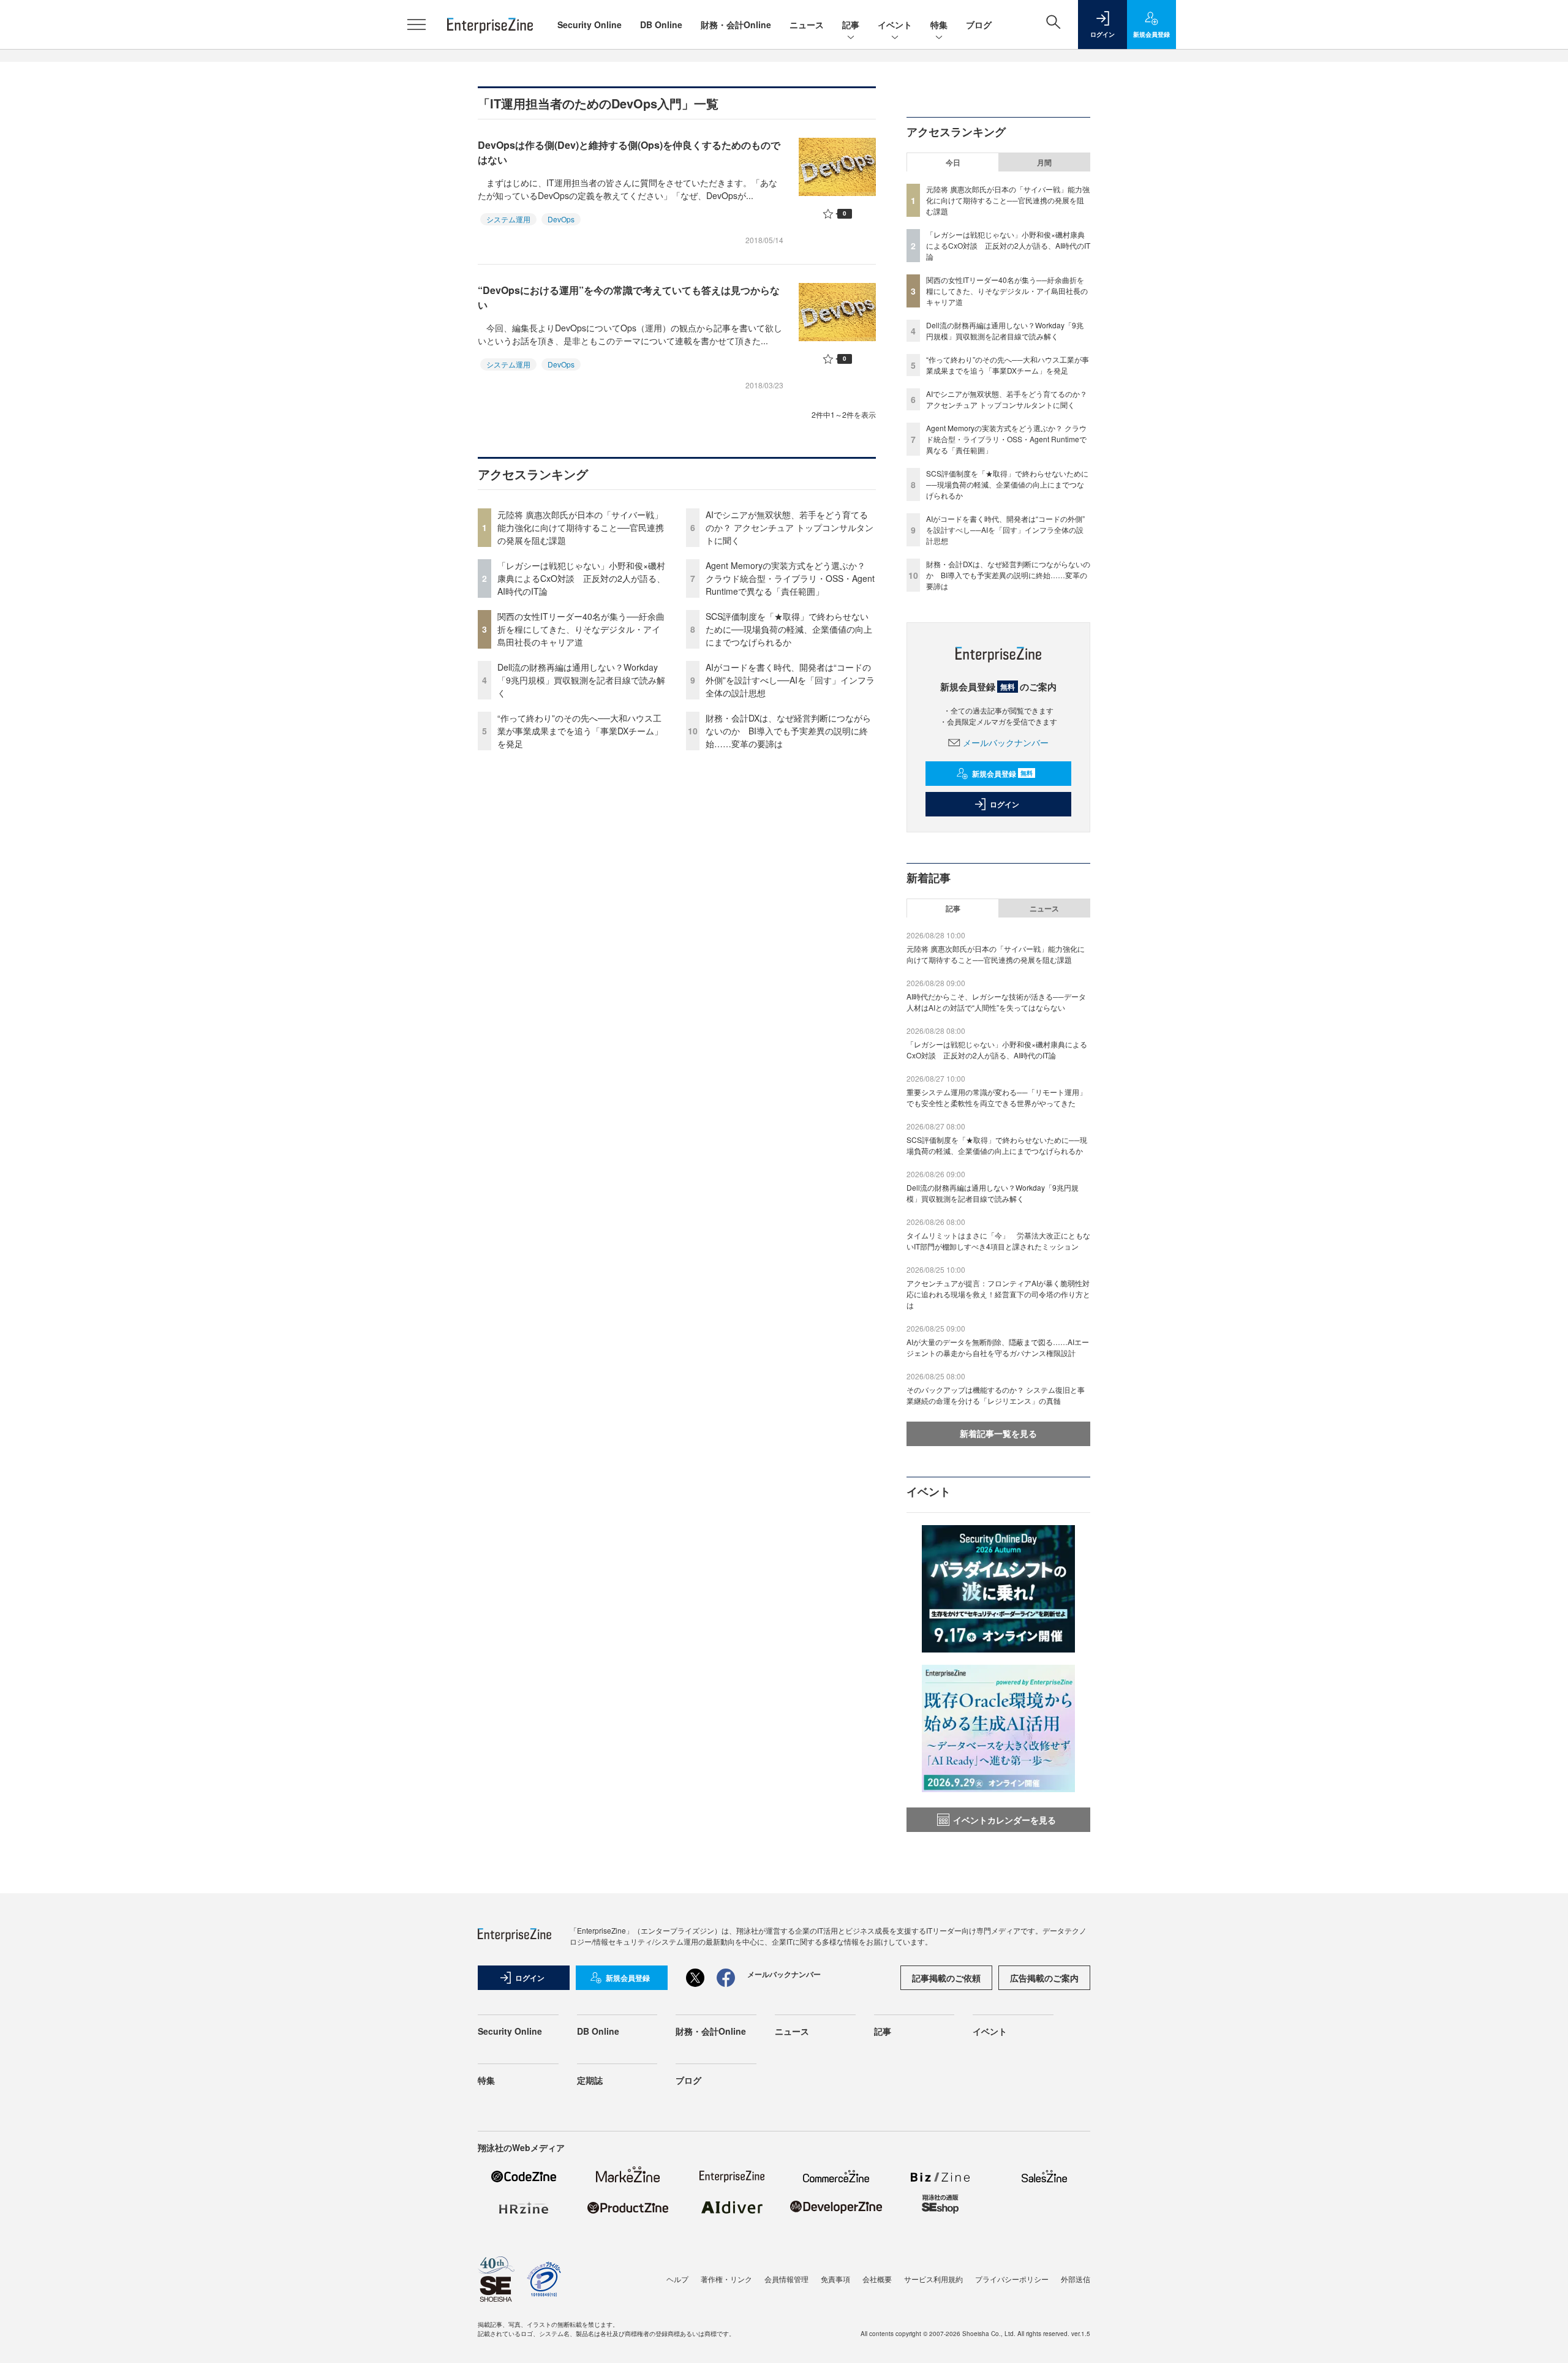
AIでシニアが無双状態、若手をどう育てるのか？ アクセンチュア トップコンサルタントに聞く (790, 527)
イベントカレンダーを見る (1005, 1820)
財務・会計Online (736, 24)
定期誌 (590, 2080)
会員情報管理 (786, 2279)
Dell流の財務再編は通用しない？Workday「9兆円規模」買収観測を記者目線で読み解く (581, 680)
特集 (939, 24)
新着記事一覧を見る (998, 1433)
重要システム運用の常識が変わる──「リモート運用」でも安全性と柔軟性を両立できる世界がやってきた (997, 1097)
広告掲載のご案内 (1044, 1978)
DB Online (661, 24)
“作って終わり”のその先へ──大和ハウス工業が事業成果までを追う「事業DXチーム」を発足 (580, 731)
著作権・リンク (726, 2279)
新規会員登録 (1002, 774)
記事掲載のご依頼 (946, 1978)
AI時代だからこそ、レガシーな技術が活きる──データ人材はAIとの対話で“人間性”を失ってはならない (996, 1002)
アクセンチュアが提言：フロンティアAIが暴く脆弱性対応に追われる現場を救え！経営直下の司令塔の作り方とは (998, 1294)
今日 (953, 162)
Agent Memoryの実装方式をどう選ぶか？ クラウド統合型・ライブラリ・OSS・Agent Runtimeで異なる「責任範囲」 (790, 578)
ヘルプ (677, 2279)
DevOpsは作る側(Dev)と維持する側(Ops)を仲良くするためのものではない (629, 152)
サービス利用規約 (933, 2279)
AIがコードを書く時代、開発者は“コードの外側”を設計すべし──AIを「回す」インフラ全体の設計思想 (790, 680)
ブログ (979, 24)
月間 (1044, 162)
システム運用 (508, 219)
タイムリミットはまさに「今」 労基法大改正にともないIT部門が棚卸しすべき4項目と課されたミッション (998, 1241)
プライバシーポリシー (1012, 2279)
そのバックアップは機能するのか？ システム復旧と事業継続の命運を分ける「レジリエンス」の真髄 (996, 1395)
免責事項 (835, 2279)
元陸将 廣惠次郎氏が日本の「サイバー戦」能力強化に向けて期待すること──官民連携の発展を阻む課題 (581, 527)
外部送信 (1076, 2279)
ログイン (1005, 804)
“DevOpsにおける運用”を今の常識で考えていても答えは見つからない (629, 297)
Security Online (590, 24)
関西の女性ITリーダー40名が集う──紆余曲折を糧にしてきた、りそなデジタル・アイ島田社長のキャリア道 (581, 629)
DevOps (561, 219)
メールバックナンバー (1006, 742)
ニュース (807, 24)
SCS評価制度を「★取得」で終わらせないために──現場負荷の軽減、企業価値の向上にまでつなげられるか (789, 629)
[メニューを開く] (417, 24)
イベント (895, 24)
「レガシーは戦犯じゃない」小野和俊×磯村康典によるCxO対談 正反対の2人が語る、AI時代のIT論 (581, 578)
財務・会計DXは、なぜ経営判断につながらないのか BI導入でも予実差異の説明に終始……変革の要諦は (788, 731)
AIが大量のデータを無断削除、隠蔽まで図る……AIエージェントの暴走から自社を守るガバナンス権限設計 (998, 1347)
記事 (851, 24)
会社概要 (877, 2279)
